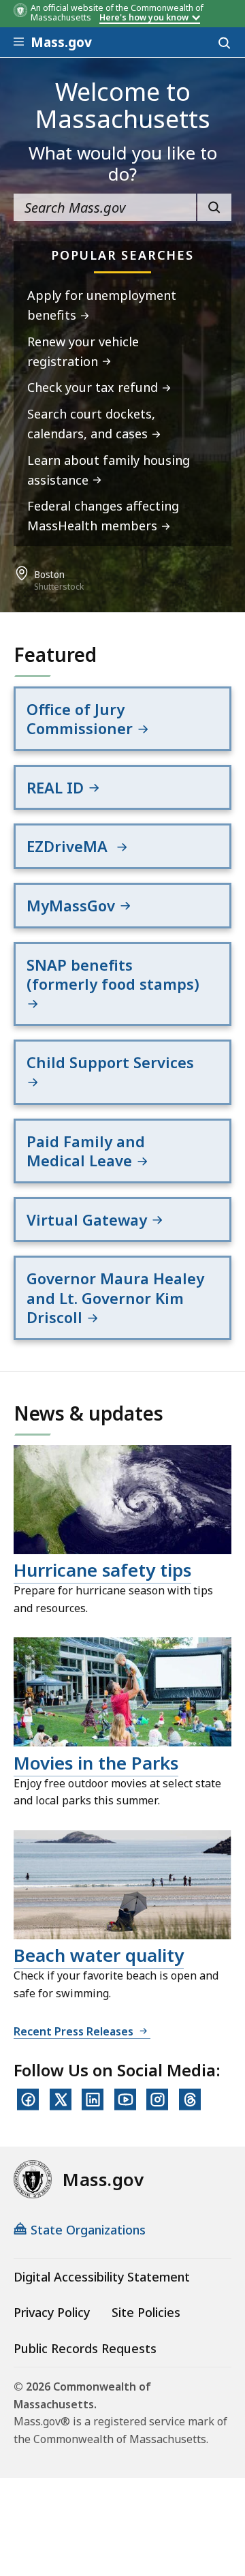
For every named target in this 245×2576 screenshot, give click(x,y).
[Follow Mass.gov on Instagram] (157, 2100)
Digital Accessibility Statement (102, 2277)
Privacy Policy (52, 2312)
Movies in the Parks (96, 1763)
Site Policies (146, 2312)
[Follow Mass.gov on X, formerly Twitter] (61, 2100)
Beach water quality (99, 1955)
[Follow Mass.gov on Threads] (190, 2100)
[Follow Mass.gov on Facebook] (28, 2100)
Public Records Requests (85, 2348)
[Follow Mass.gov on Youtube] (125, 2100)
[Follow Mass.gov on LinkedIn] (93, 2100)
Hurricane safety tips (102, 1570)
